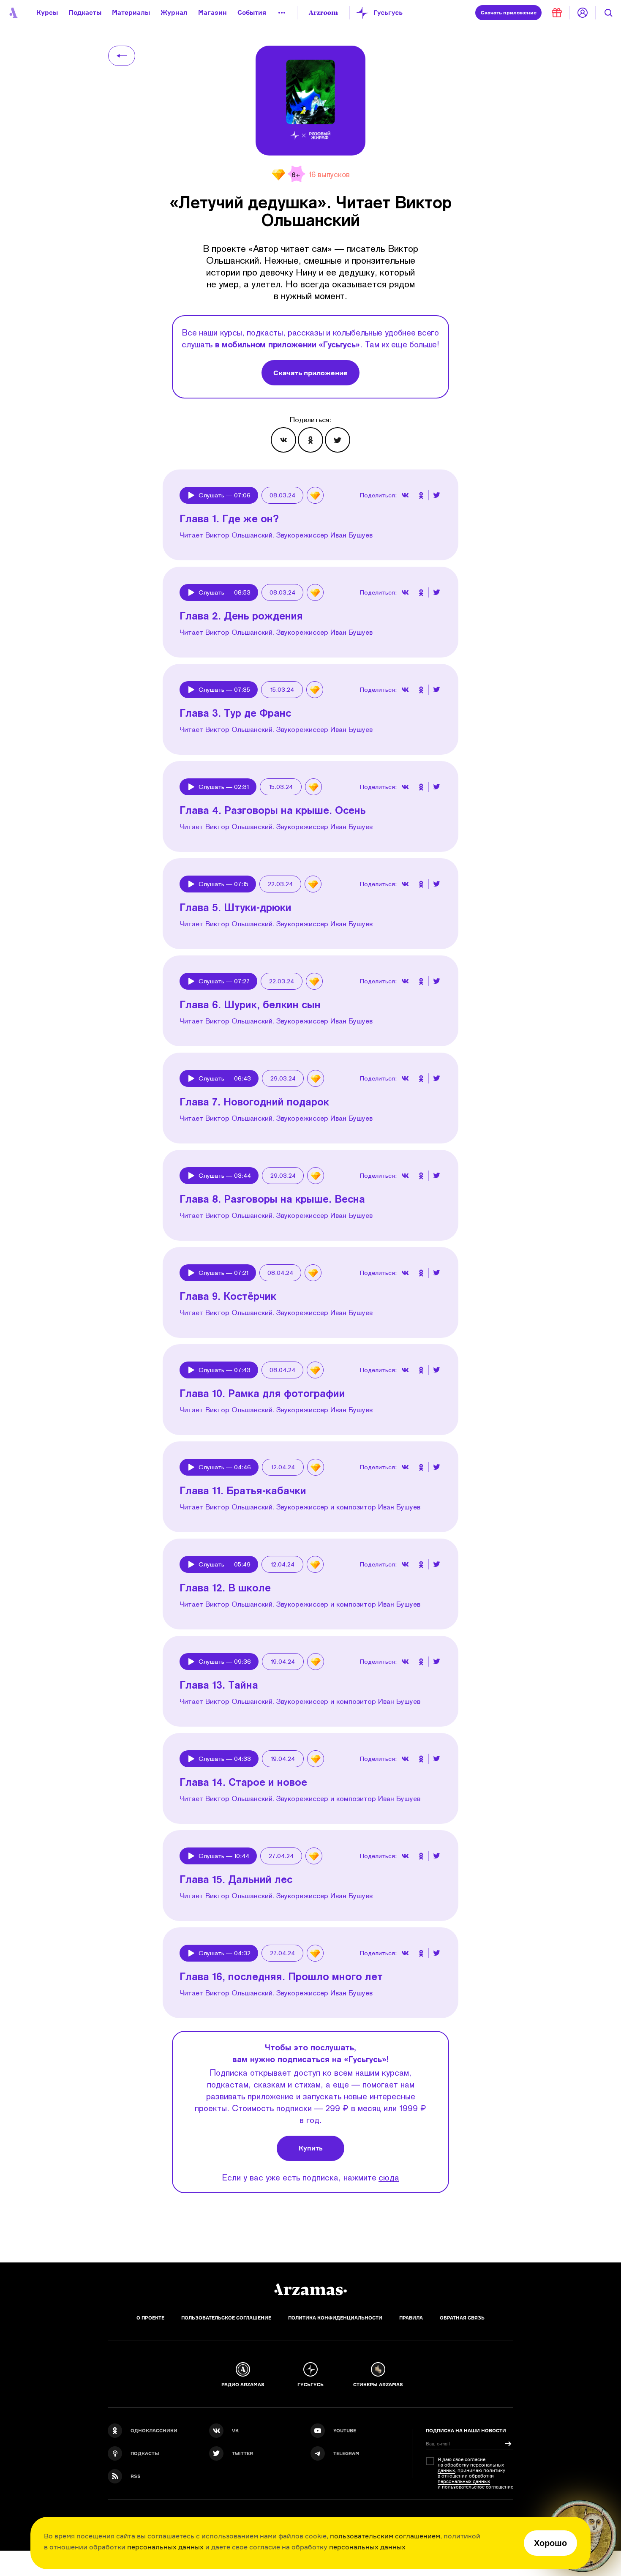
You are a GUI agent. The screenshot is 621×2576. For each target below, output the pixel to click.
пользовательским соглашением (385, 2536)
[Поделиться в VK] (283, 440)
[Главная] (310, 2289)
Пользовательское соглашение (226, 2318)
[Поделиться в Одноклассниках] (310, 440)
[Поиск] (608, 13)
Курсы (47, 12)
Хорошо (550, 2543)
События (252, 12)
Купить (311, 2148)
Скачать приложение (310, 373)
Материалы (131, 12)
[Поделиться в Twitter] (338, 440)
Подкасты (85, 12)
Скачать (509, 12)
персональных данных (165, 2547)
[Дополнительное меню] (282, 13)
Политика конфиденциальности (335, 2318)
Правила (411, 2318)
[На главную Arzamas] (13, 13)
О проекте (150, 2318)
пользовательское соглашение (478, 2487)
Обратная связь (462, 2318)
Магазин (212, 12)
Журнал (174, 12)
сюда (389, 2177)
